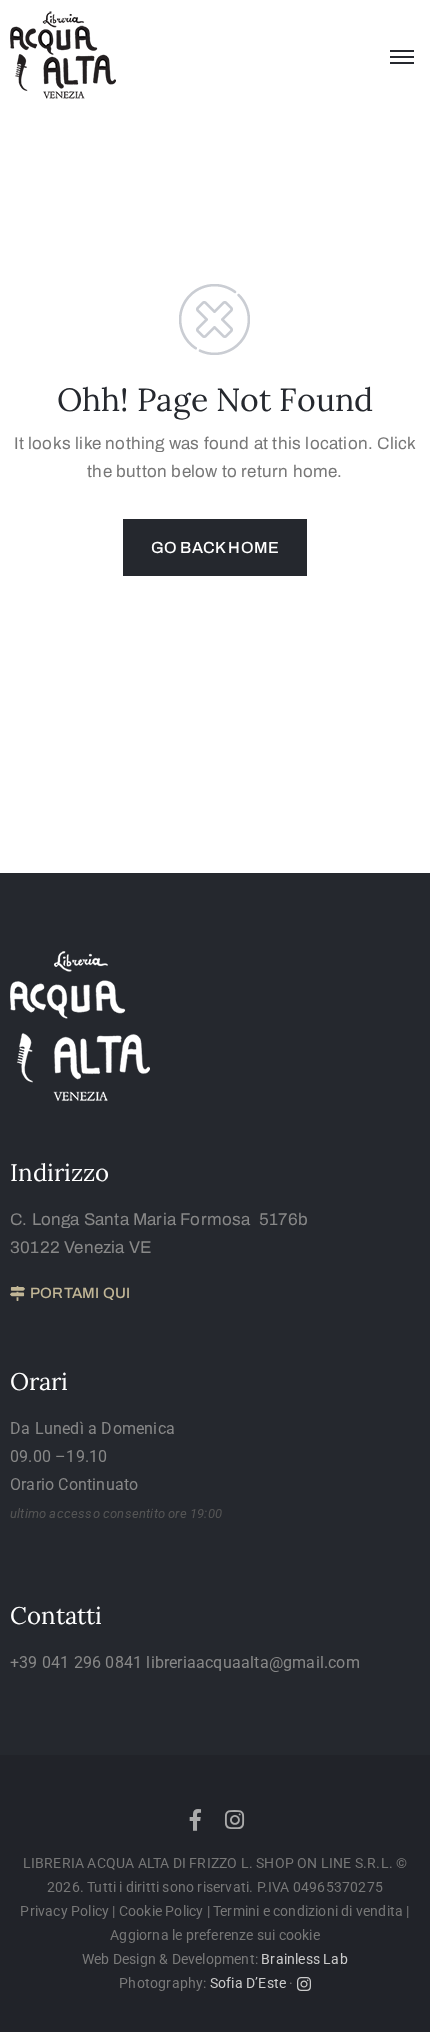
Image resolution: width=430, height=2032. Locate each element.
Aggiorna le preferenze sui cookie (215, 1935)
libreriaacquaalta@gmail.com (252, 1662)
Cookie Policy (161, 1911)
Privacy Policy (66, 1911)
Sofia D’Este (248, 1983)
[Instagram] (235, 1820)
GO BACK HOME (215, 547)
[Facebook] (195, 1820)
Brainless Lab (304, 1959)
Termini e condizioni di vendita (308, 1911)
